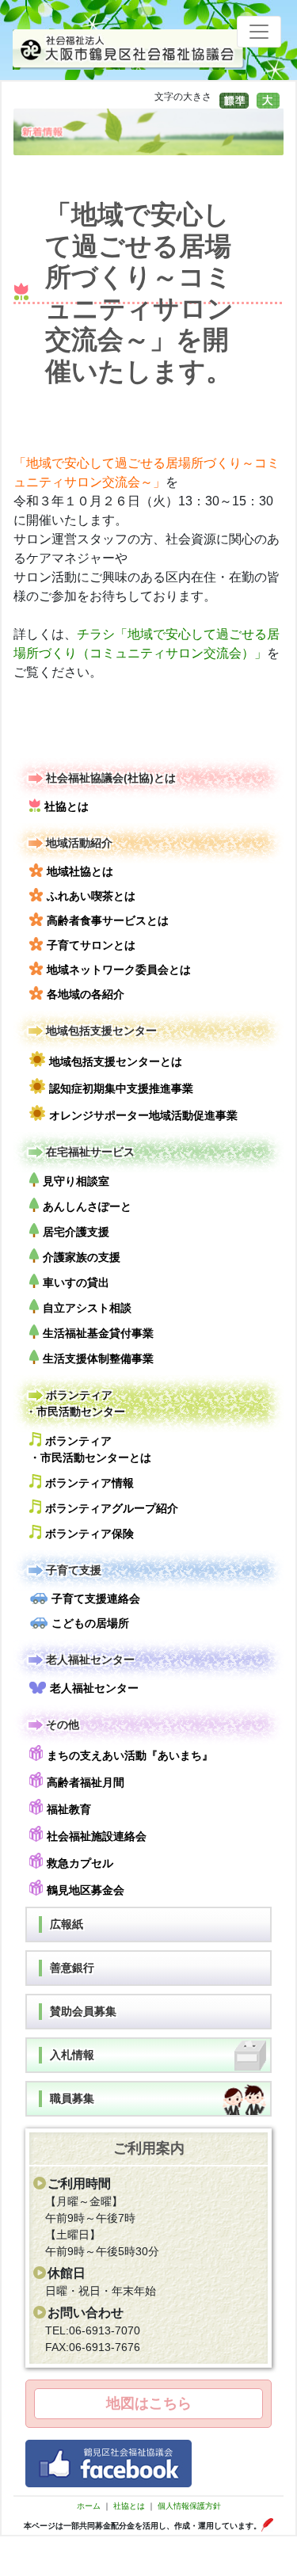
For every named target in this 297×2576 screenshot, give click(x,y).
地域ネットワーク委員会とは (119, 970)
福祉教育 (69, 1809)
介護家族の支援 (82, 1257)
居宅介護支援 (76, 1232)
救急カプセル (80, 1863)
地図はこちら (149, 2403)
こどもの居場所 (90, 1623)
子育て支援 (74, 1570)
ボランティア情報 (89, 1483)
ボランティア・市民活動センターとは (90, 1449)
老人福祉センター (90, 1660)
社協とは (67, 806)
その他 (63, 1724)
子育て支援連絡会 (96, 1599)
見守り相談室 (76, 1181)
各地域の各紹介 (86, 994)
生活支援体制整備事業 (98, 1358)
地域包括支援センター (101, 1031)
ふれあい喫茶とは (91, 896)
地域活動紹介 (79, 843)
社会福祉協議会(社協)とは (111, 778)
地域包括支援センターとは (116, 1061)
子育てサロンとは (91, 945)
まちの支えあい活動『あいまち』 (130, 1755)
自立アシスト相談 (87, 1308)
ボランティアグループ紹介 (112, 1508)
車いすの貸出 (76, 1282)
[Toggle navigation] (259, 32)
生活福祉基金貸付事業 (98, 1333)
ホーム (89, 2506)
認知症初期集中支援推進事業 (121, 1088)
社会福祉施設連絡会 (97, 1836)
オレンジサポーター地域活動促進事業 (143, 1115)
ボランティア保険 (89, 1534)
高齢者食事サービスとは (108, 920)
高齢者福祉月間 (86, 1782)
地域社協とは (80, 871)
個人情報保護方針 (189, 2506)
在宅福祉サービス (90, 1152)
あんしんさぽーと (87, 1206)
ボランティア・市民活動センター (75, 1403)
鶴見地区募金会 (86, 1890)
